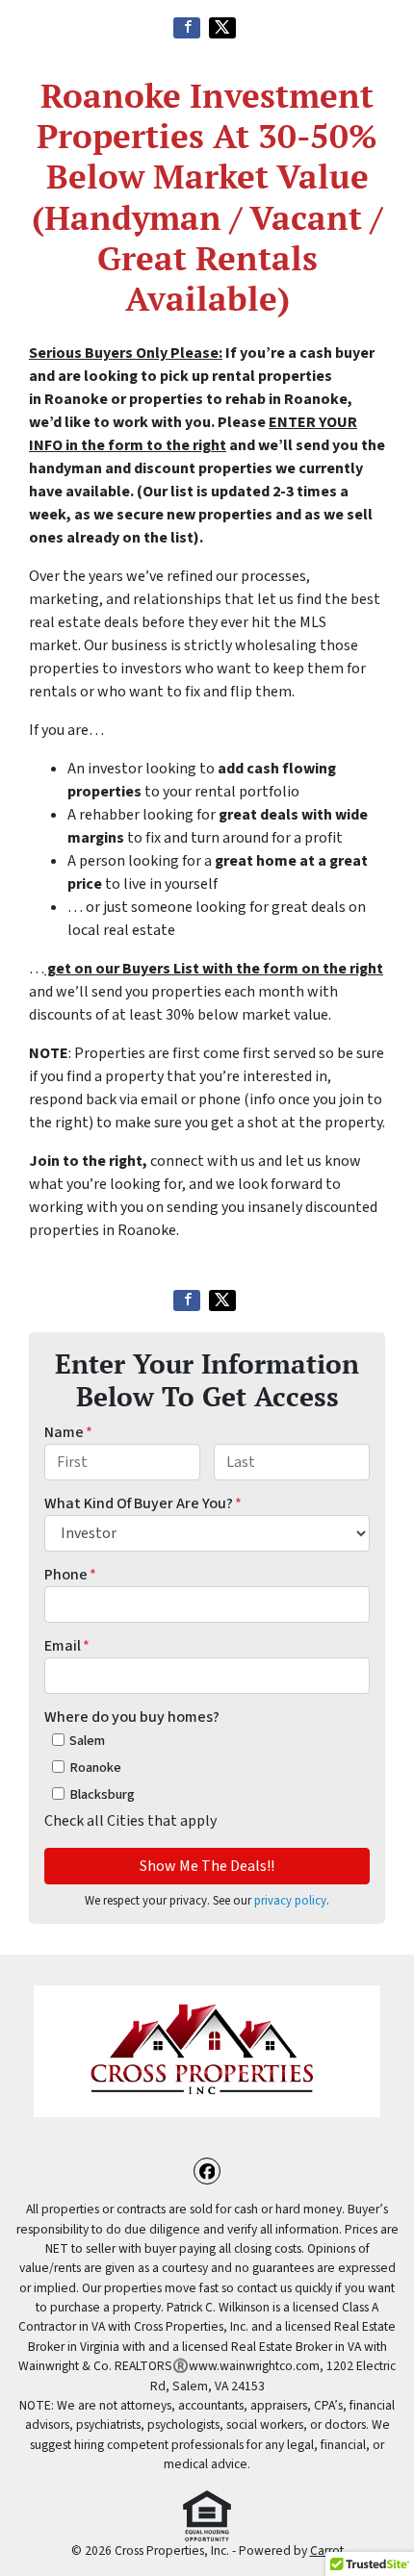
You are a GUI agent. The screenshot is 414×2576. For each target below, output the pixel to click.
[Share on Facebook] (187, 28)
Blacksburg (102, 1794)
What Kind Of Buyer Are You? (143, 1503)
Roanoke (95, 1768)
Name (68, 1432)
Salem (87, 1741)
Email (67, 1646)
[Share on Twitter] (222, 28)
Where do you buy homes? (132, 1717)
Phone (70, 1575)
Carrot (327, 2551)
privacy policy (290, 1901)
